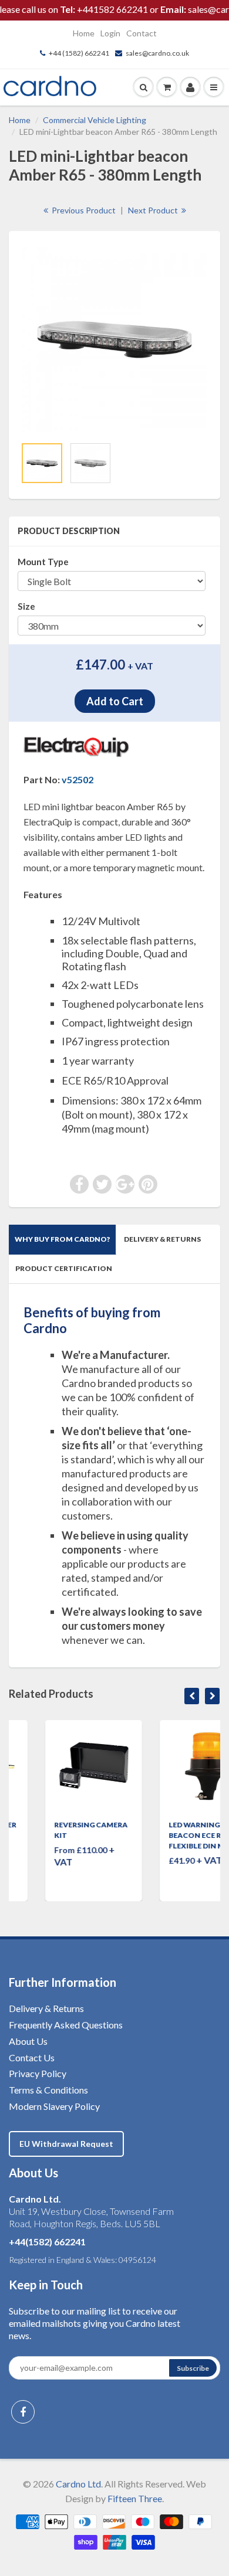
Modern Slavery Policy (54, 2106)
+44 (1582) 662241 (79, 53)
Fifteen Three (135, 2498)
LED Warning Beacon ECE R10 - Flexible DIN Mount (172, 1835)
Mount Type (43, 562)
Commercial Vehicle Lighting (95, 120)
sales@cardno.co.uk (157, 53)
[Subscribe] (193, 2368)
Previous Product (83, 210)
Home (84, 33)
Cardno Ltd (78, 2484)
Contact (142, 33)
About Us (28, 2041)
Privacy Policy (38, 2073)
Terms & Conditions (48, 2090)
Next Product (154, 210)
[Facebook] (23, 2412)
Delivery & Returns (162, 1239)
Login (110, 33)
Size (26, 606)
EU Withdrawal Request (66, 2144)
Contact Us (32, 2057)
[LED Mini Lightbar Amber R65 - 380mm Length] (114, 339)
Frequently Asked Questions (66, 2025)
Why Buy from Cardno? (62, 1239)
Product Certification (64, 1268)
